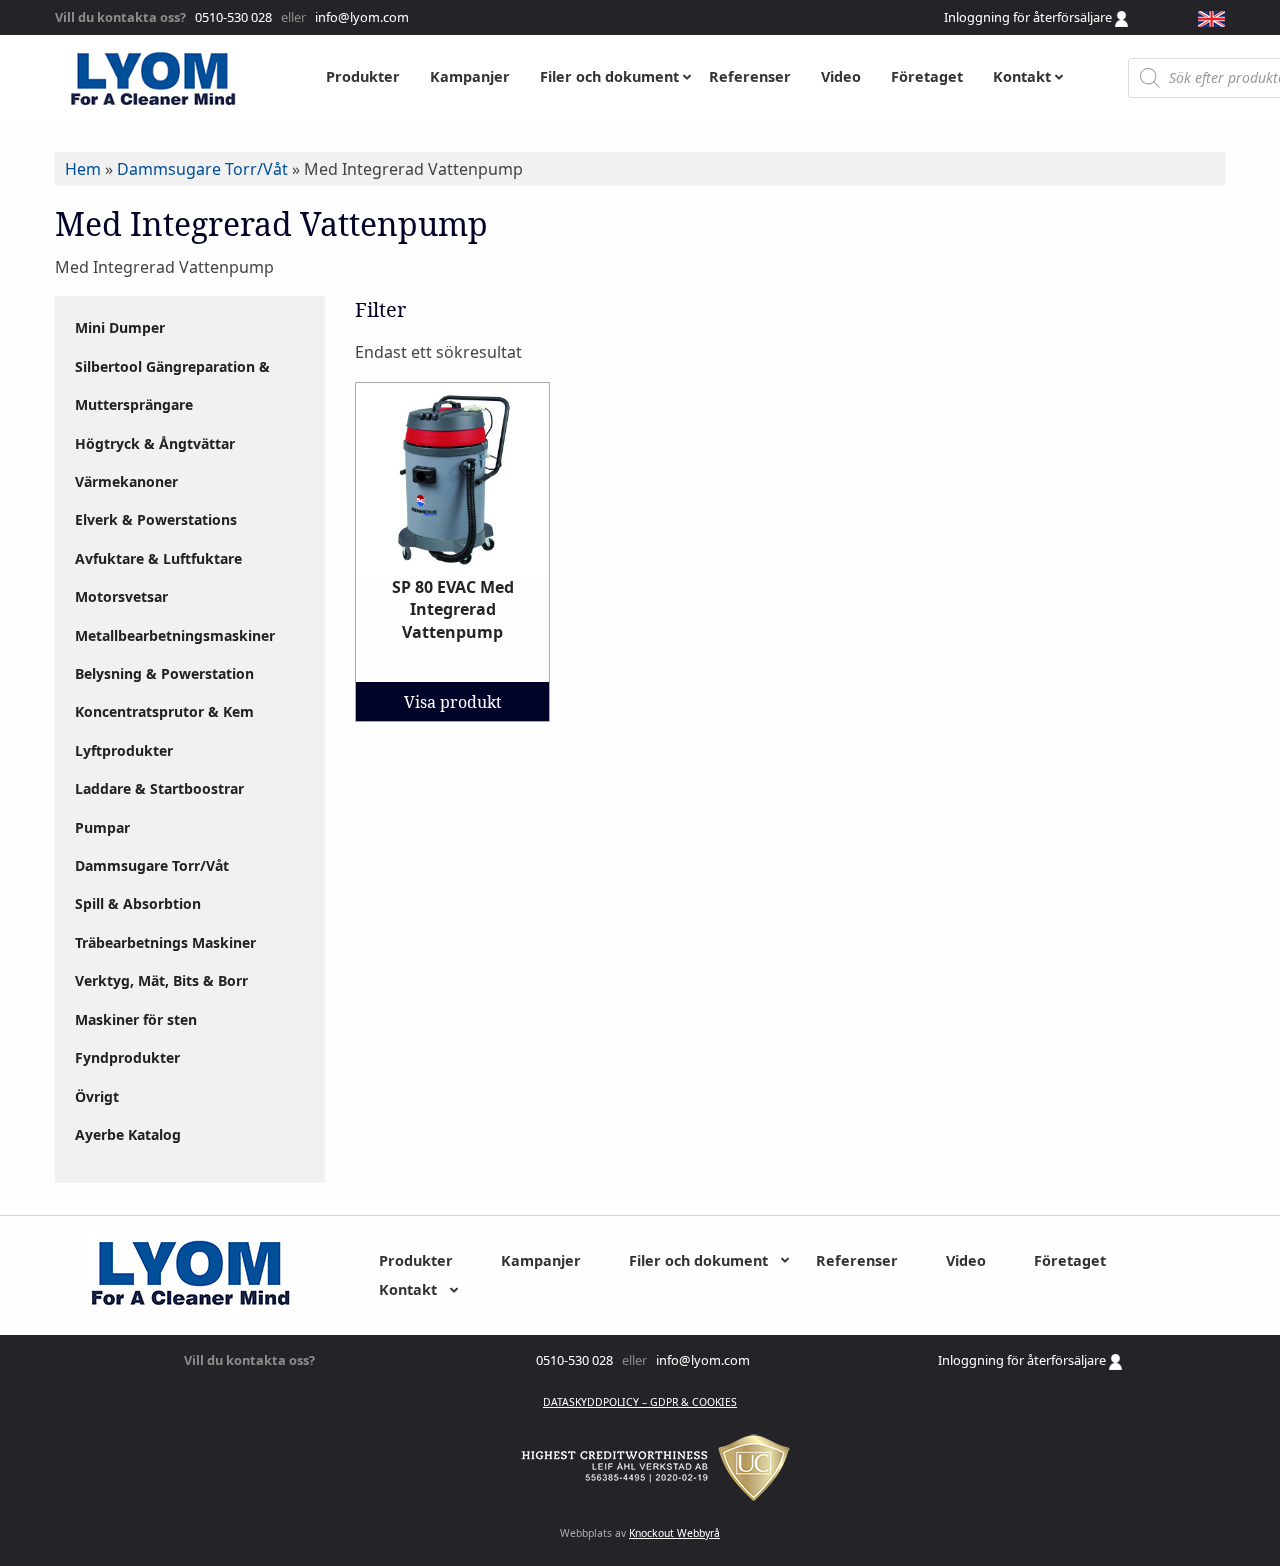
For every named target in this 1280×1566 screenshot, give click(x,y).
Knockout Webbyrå (674, 1533)
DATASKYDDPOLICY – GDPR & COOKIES (640, 1402)
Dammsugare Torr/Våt (202, 169)
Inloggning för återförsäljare (1029, 17)
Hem (83, 169)
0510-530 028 (232, 17)
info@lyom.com (359, 17)
